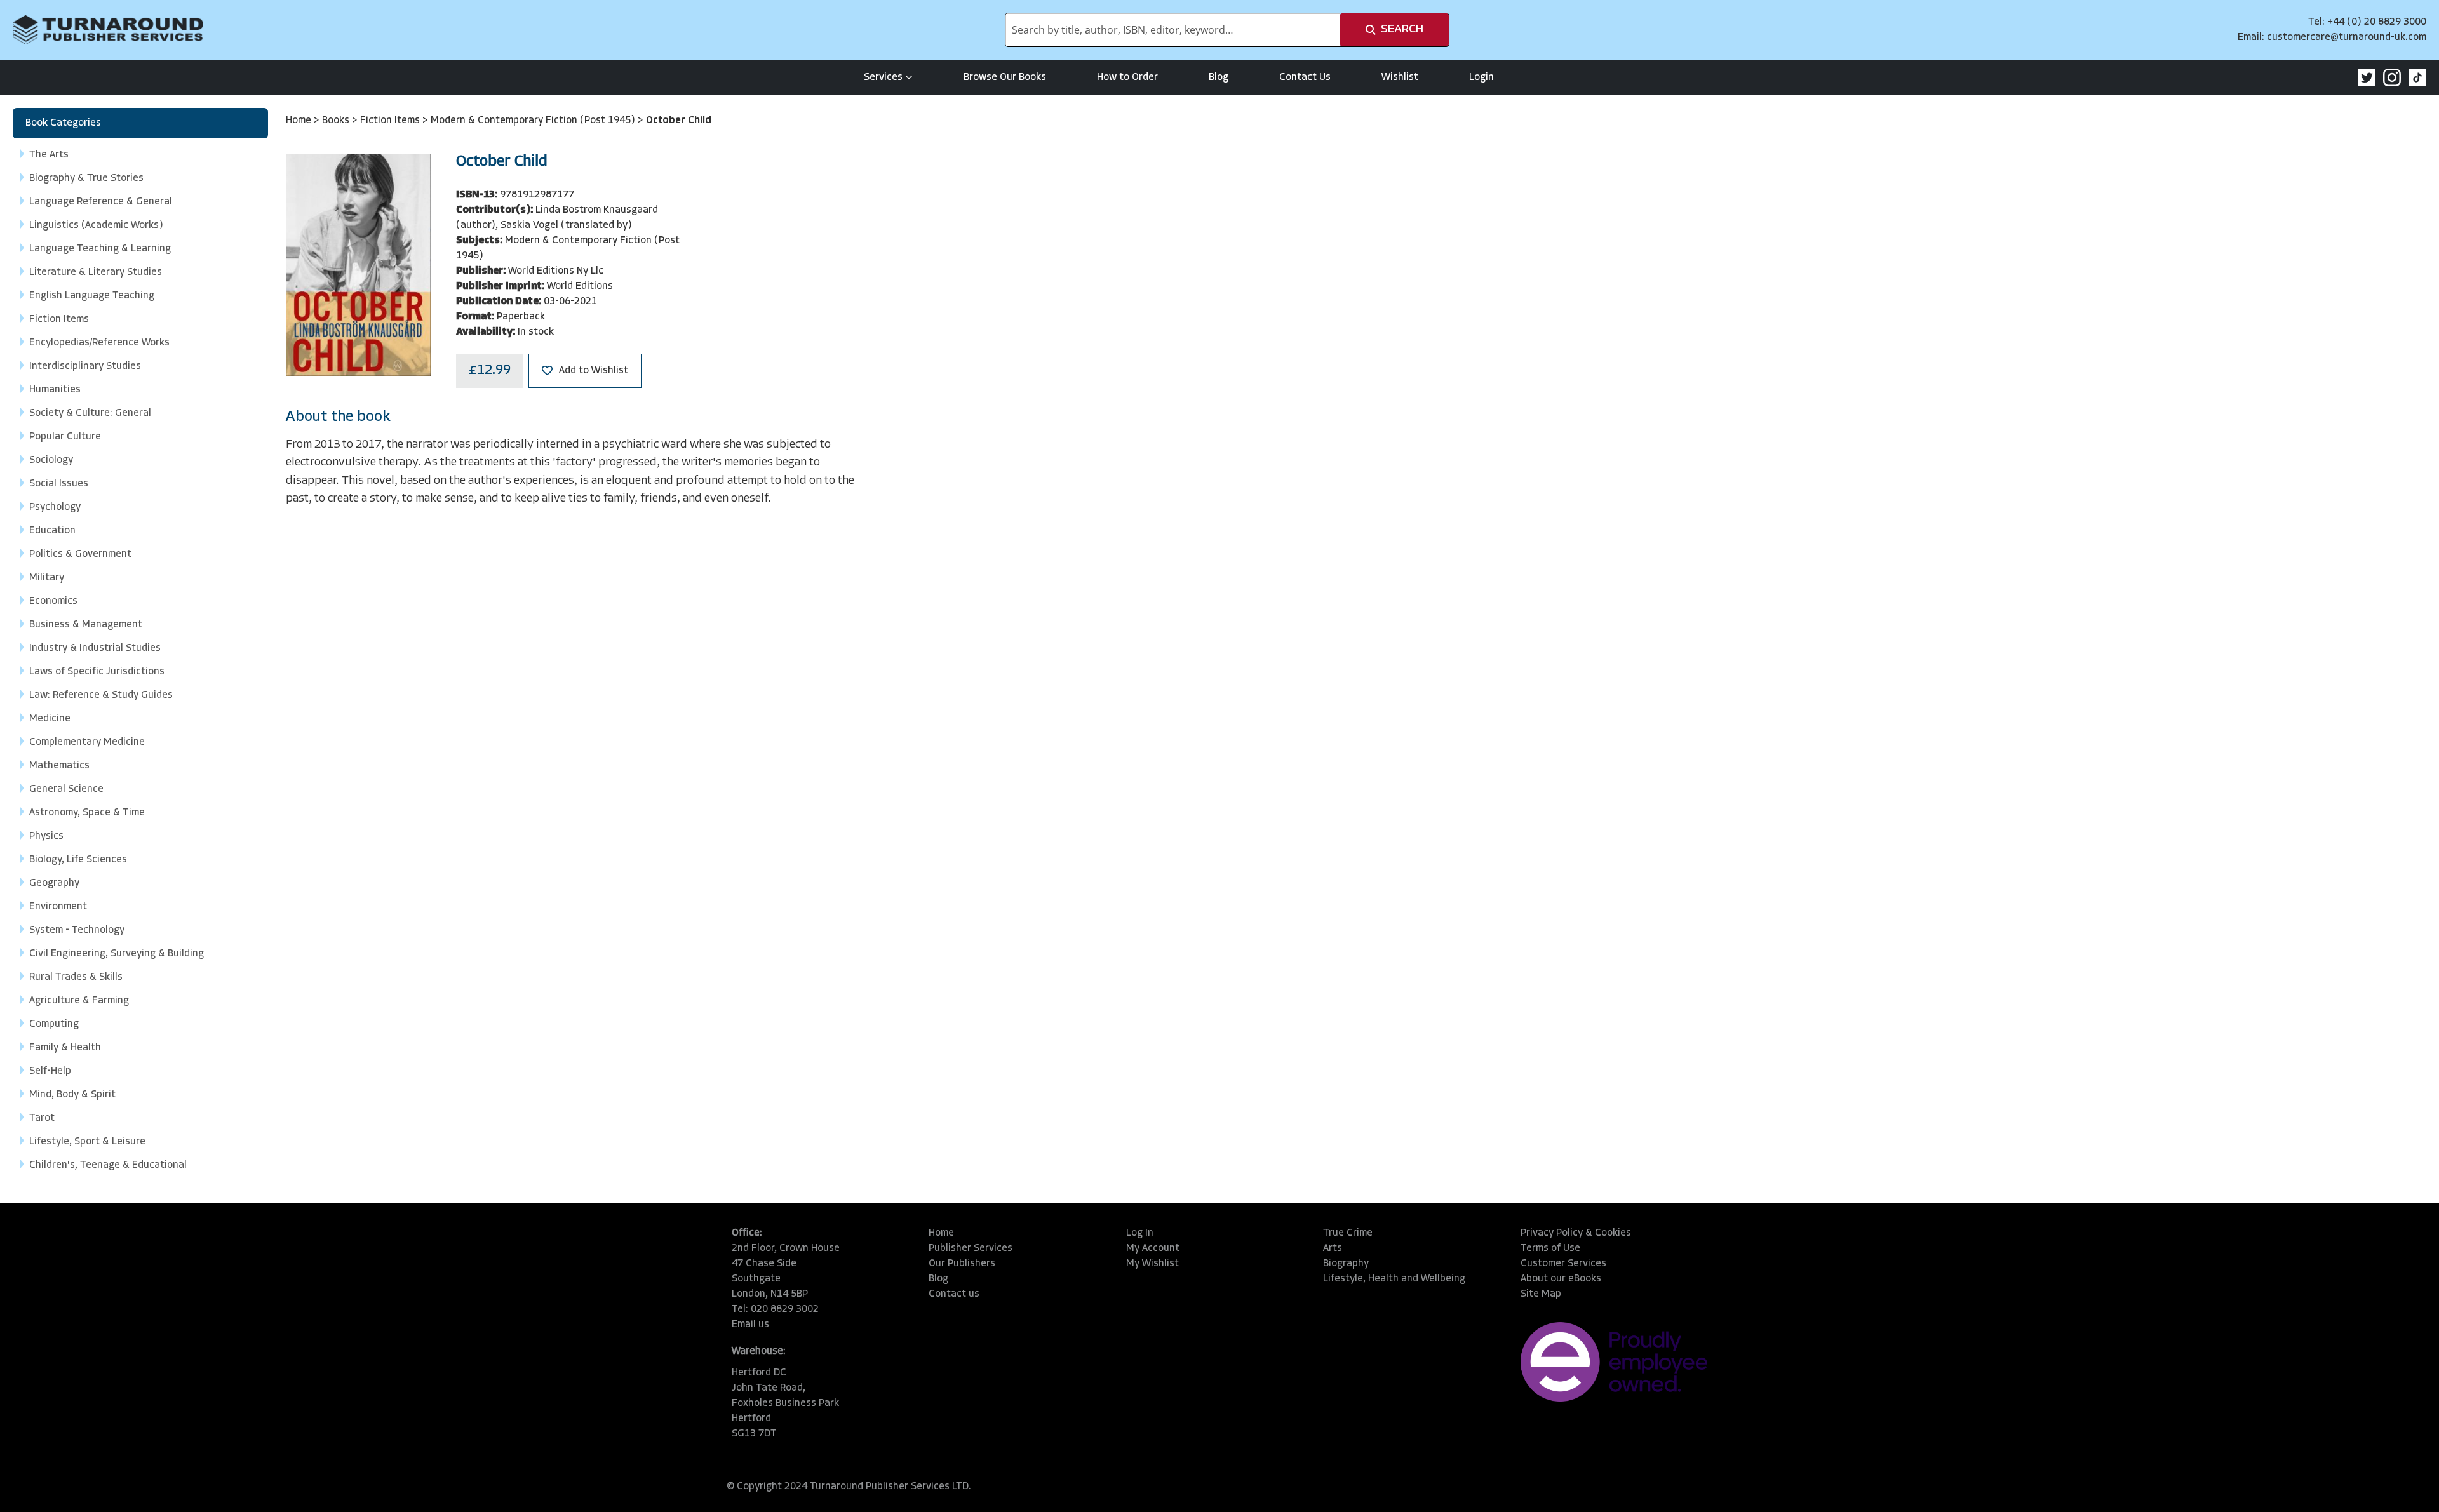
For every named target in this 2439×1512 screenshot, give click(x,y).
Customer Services (1563, 1264)
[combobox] (1173, 30)
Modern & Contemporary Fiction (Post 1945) (534, 121)
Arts (1333, 1248)
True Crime (1348, 1233)
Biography (1346, 1264)
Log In (1140, 1233)
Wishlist (1400, 77)
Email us (750, 1325)
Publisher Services (971, 1248)
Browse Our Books (1005, 77)
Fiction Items (391, 121)
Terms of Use (1550, 1248)
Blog (1219, 77)
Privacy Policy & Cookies (1576, 1233)
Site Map (1541, 1294)
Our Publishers (962, 1264)
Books (337, 121)
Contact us (954, 1294)
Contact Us (1305, 77)
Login (1482, 77)
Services (883, 77)
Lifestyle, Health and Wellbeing (1394, 1279)
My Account (1153, 1248)
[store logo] (108, 30)
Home (300, 121)
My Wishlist (1152, 1264)
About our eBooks (1561, 1279)
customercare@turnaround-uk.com (2347, 37)
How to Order (1127, 77)
